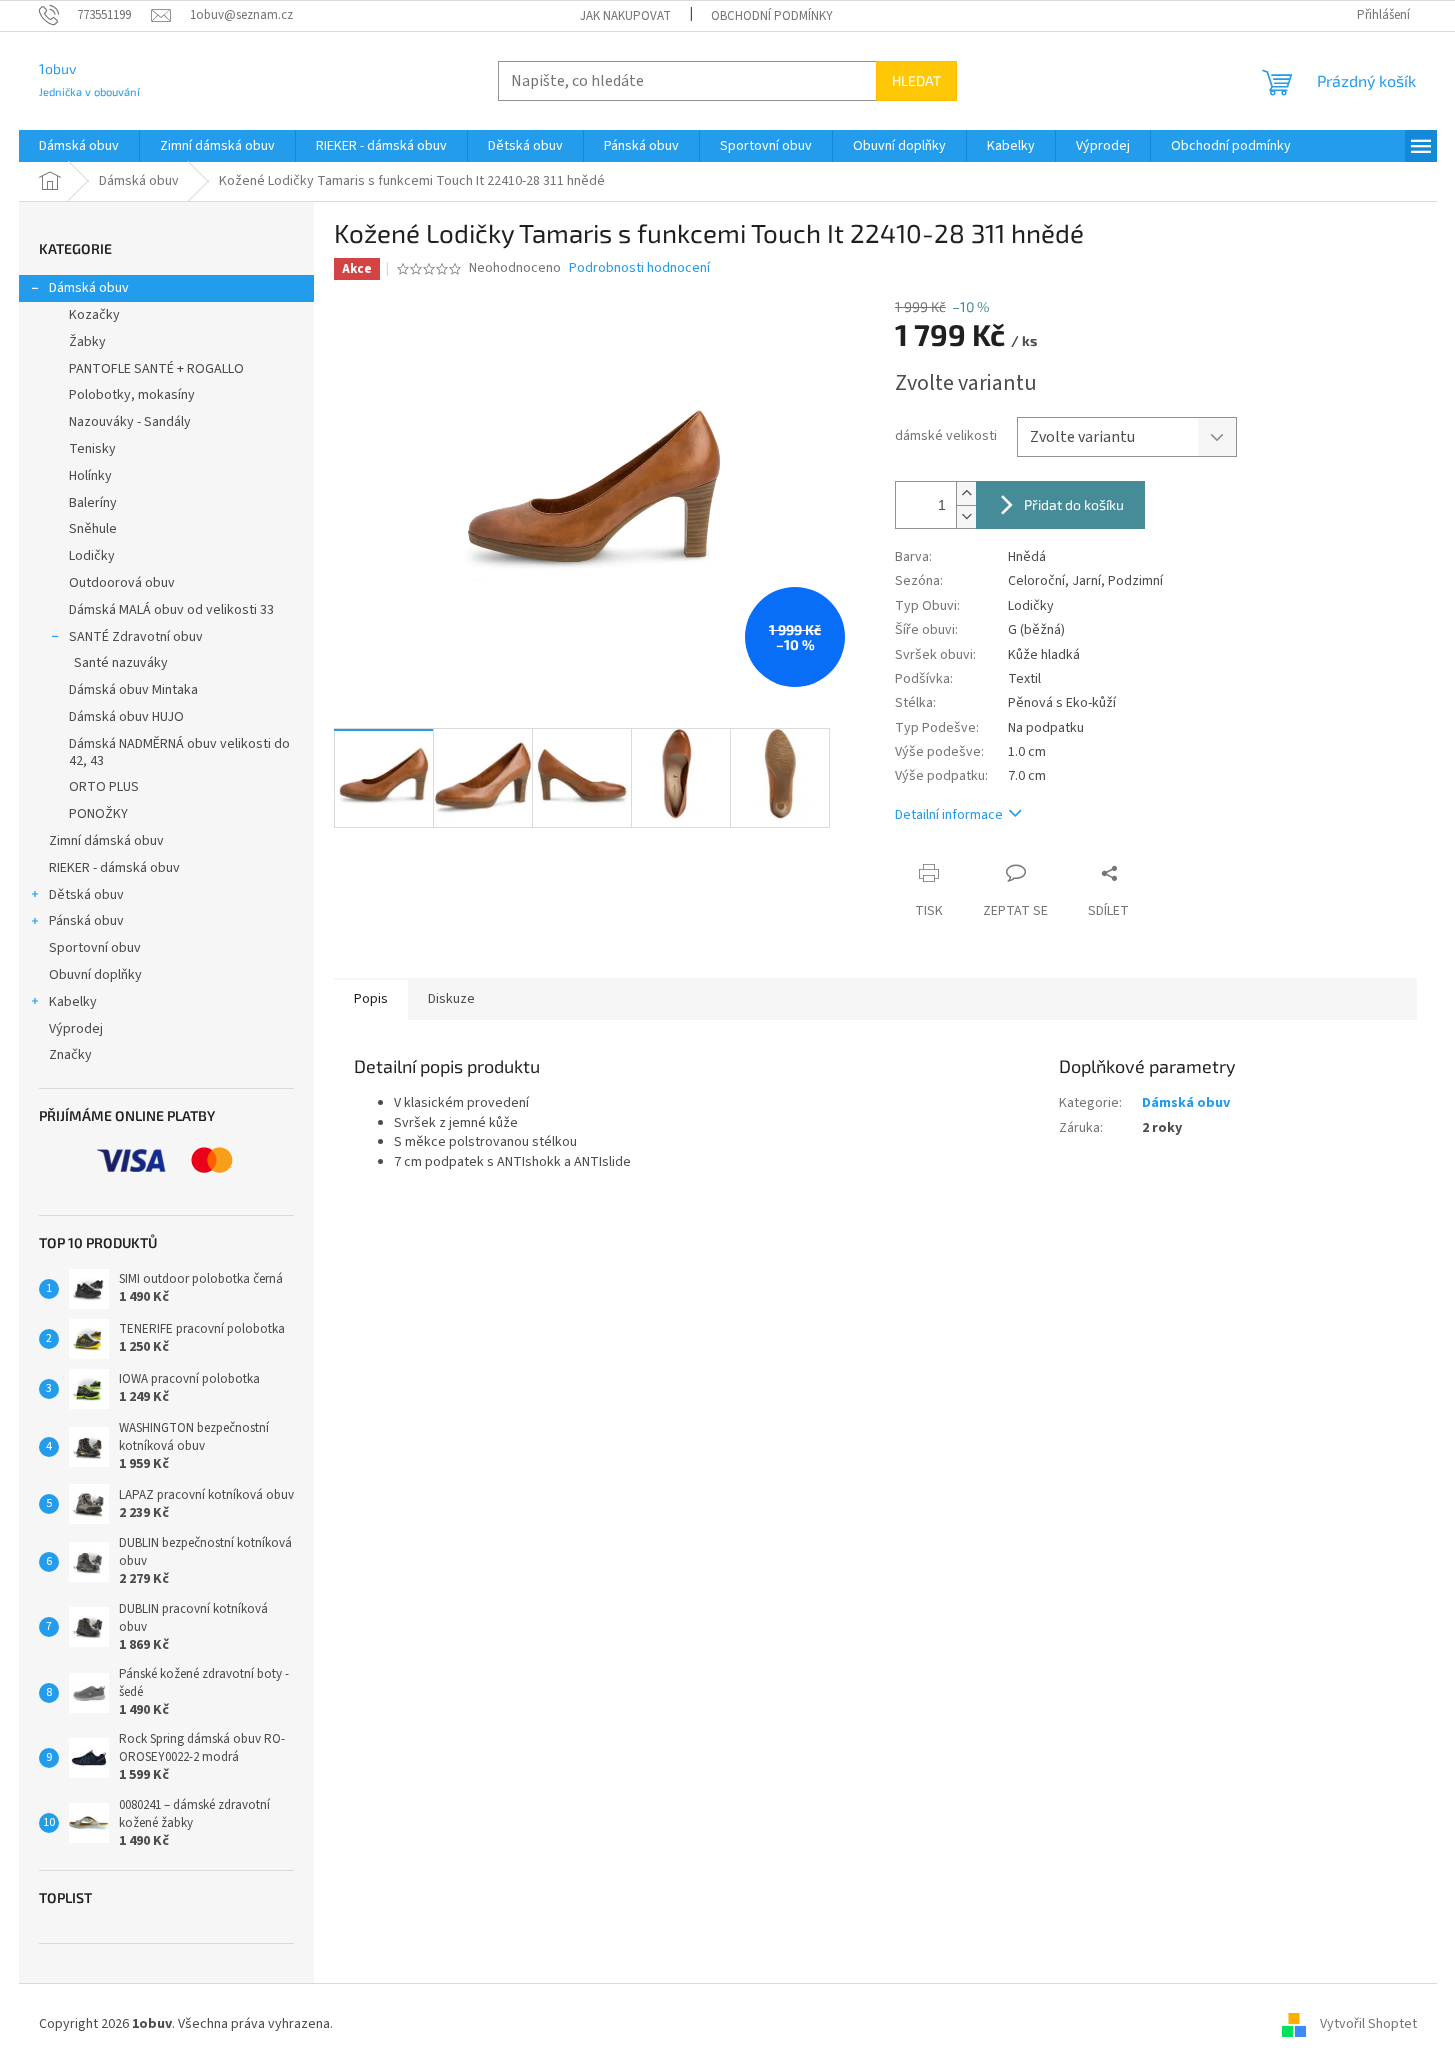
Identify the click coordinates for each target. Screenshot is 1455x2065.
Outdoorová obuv (122, 583)
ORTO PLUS (104, 787)
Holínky (90, 476)
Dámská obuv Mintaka (133, 690)
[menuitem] (79, 146)
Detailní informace (949, 815)
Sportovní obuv (95, 948)
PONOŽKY (98, 814)
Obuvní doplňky (95, 975)
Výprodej (76, 1029)
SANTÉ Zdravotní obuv (136, 637)
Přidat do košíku (1074, 504)
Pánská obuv (86, 921)
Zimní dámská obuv (106, 841)
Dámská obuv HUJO (126, 717)
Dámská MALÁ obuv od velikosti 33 (171, 610)
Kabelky (73, 1002)
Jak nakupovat (625, 16)
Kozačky (94, 315)
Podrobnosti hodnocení (639, 268)
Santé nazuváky (121, 663)
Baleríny (93, 503)
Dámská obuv (89, 288)
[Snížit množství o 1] (966, 516)
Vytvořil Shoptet (1368, 2024)
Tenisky (92, 449)
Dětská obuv (86, 895)
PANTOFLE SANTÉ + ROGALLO (156, 369)
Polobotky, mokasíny (132, 395)
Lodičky (92, 556)
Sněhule (93, 529)
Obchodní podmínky (772, 16)
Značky (70, 1055)
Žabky (87, 342)
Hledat (916, 80)
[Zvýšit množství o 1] (966, 493)
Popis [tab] (371, 999)
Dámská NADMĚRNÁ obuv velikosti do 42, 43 (179, 752)
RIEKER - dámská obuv (114, 868)
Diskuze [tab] (451, 999)
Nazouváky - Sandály (130, 422)
